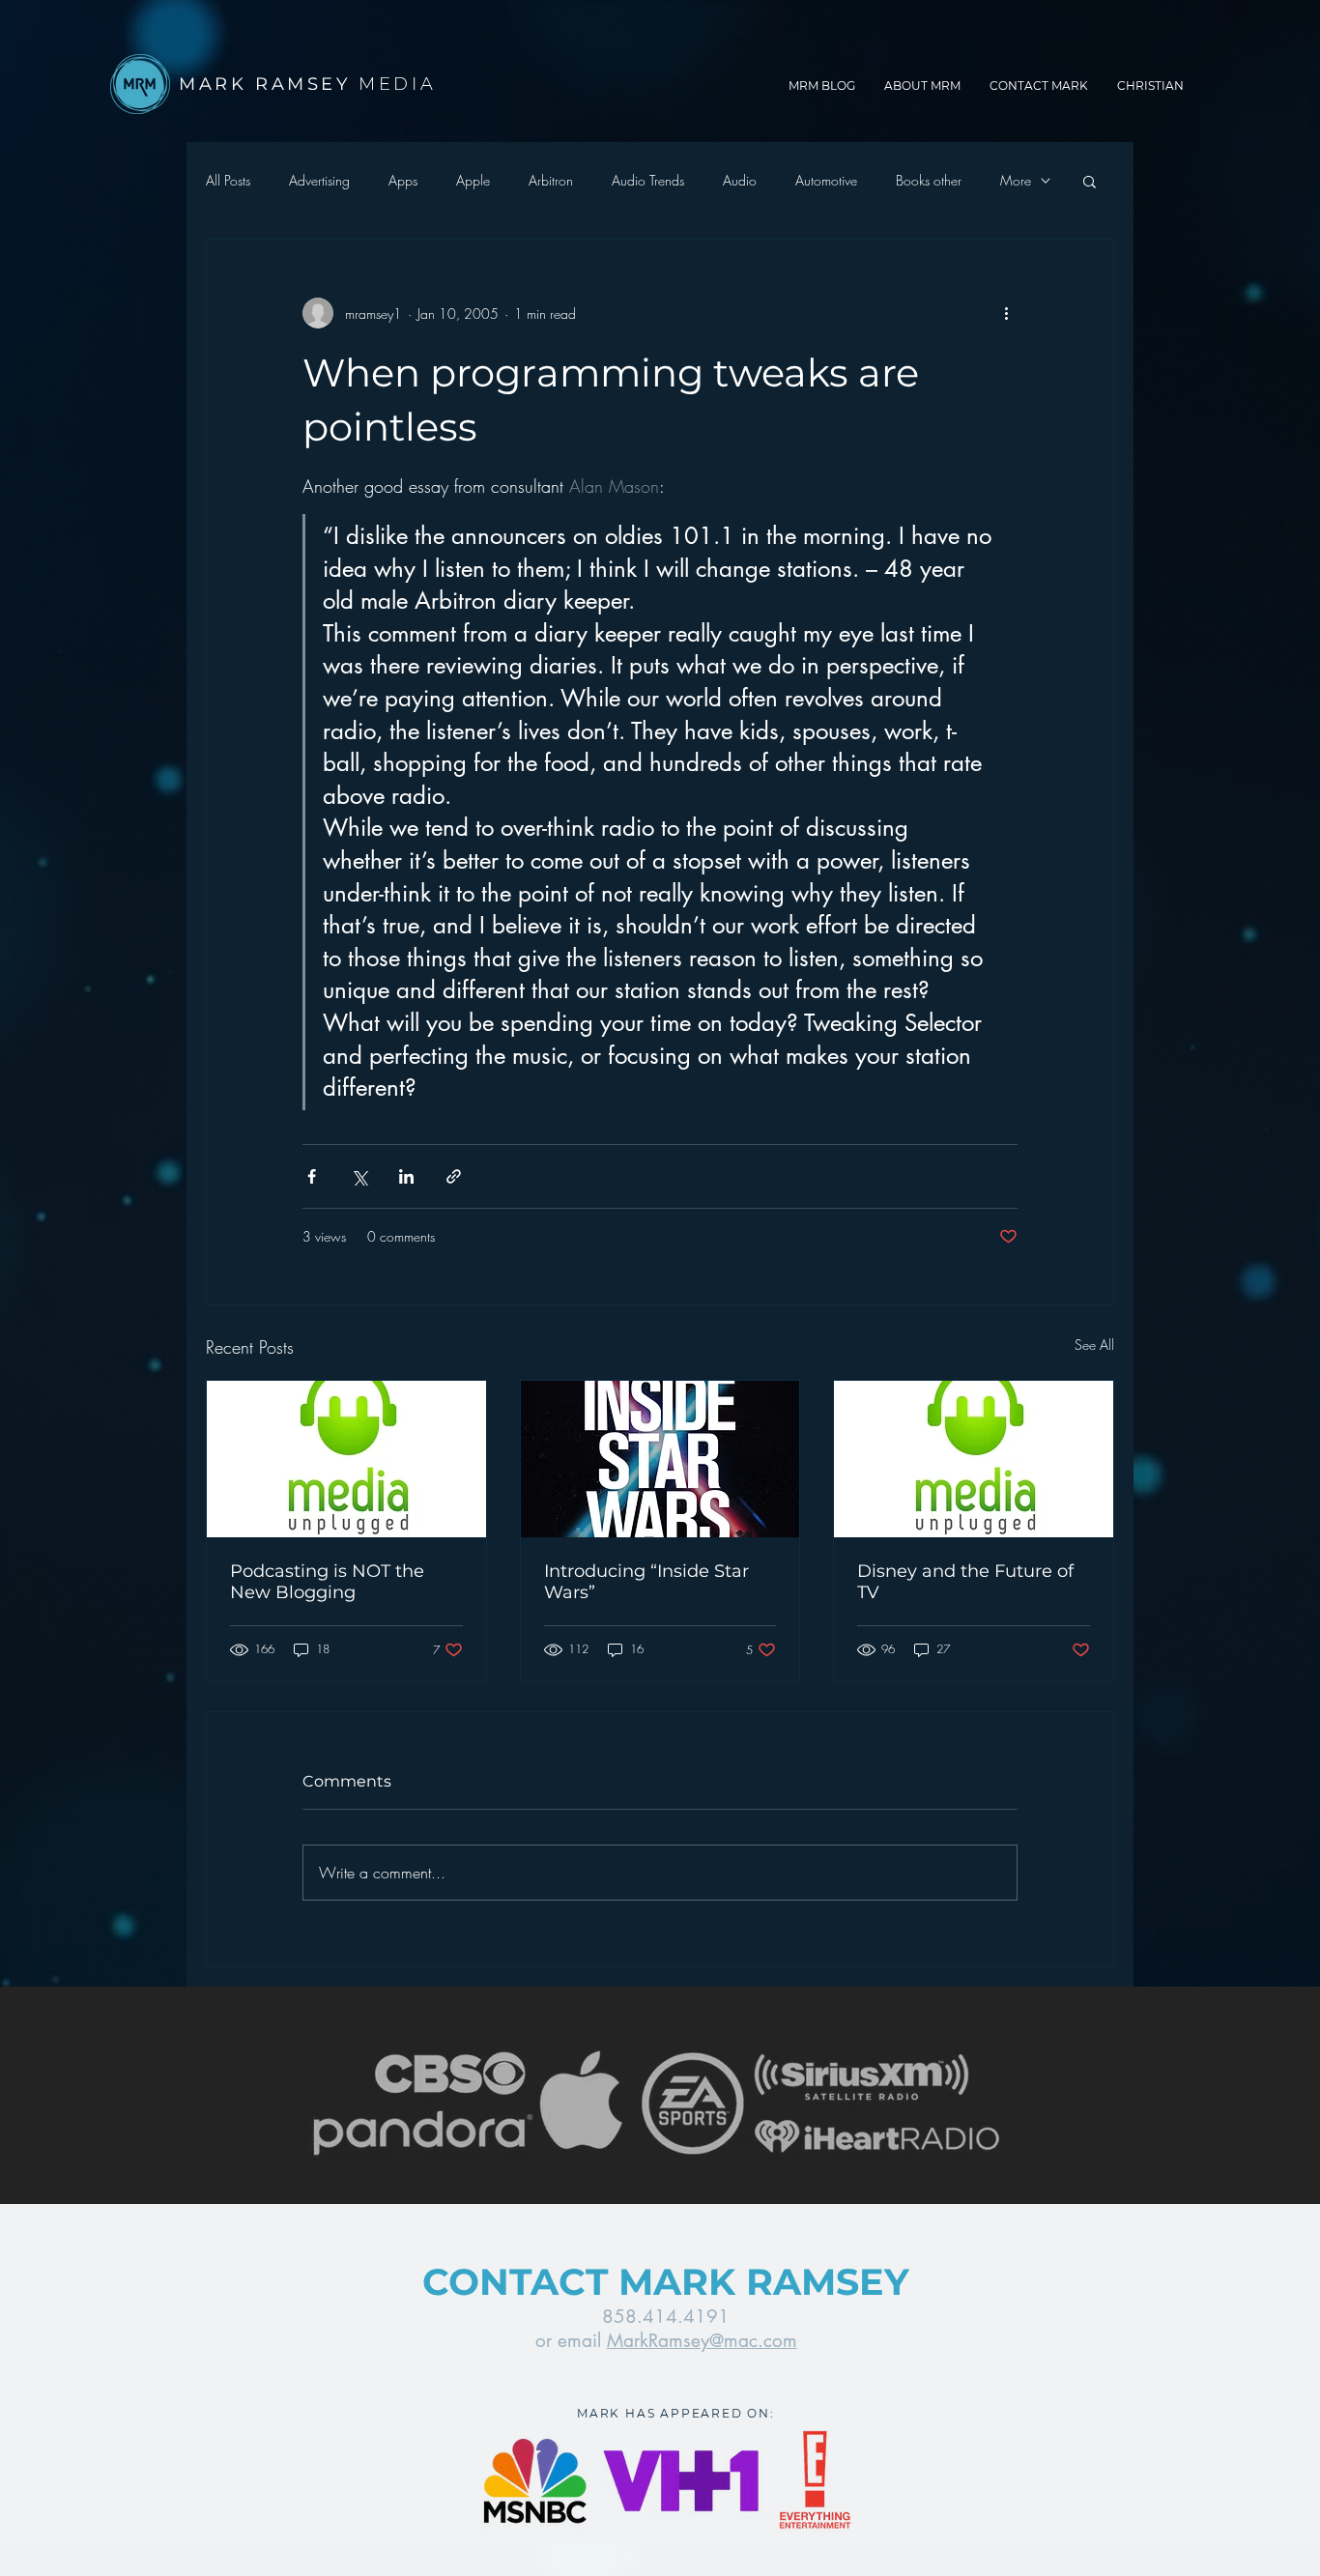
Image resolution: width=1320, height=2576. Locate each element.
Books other (929, 180)
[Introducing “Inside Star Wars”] (660, 1459)
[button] (1090, 181)
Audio (740, 180)
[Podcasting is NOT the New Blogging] (346, 1459)
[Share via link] (454, 1176)
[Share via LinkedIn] (406, 1176)
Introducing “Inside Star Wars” (646, 1582)
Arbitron (551, 180)
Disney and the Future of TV (965, 1582)
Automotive (826, 180)
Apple (473, 180)
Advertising (319, 180)
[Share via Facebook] (312, 1176)
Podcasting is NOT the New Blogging (327, 1582)
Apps (403, 180)
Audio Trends (648, 180)
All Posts (228, 180)
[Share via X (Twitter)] (359, 1176)
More (1016, 180)
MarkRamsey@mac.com (702, 2341)
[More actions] (1006, 313)
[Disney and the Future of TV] (974, 1459)
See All (1094, 1345)
